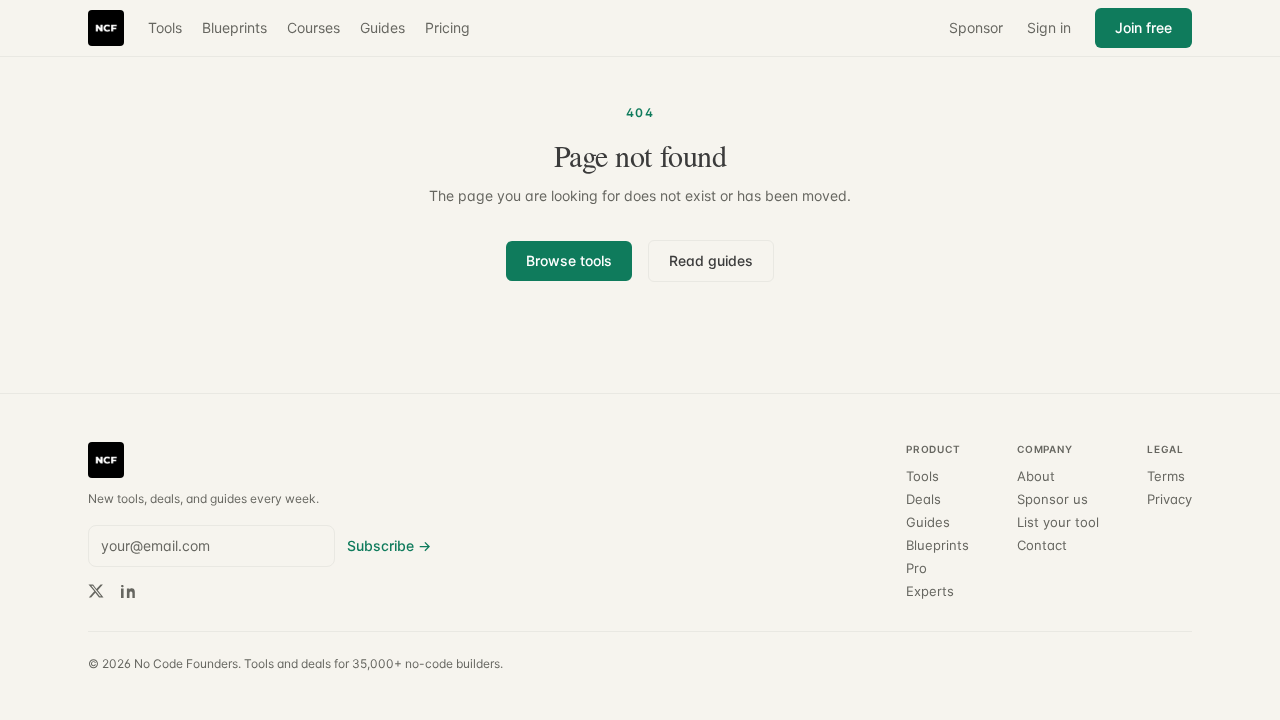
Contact (1042, 545)
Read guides (711, 260)
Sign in (1049, 27)
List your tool (1058, 522)
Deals (923, 499)
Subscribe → (389, 545)
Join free (1143, 27)
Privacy (1169, 499)
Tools (165, 27)
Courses (313, 27)
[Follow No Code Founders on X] (96, 591)
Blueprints (234, 27)
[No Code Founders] (106, 28)
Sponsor (976, 27)
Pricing (447, 27)
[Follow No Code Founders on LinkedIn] (128, 591)
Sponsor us (1052, 499)
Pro (916, 568)
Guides (382, 27)
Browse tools (569, 260)
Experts (930, 591)
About (1036, 476)
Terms (1166, 476)
